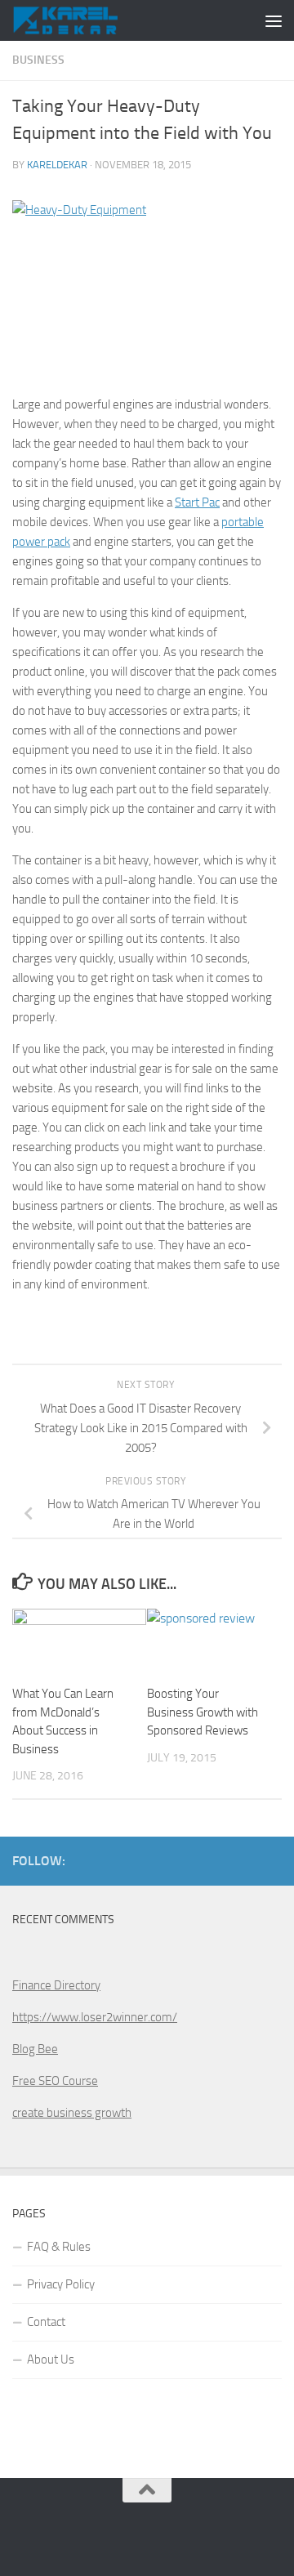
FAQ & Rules (59, 2247)
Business (38, 60)
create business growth (72, 2113)
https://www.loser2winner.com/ (95, 2017)
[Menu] (274, 20)
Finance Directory (56, 1985)
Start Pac (197, 502)
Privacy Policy (61, 2284)
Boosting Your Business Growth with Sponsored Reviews (203, 1712)
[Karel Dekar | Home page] (82, 20)
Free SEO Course (55, 2081)
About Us (51, 2359)
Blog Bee (35, 2049)
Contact (46, 2322)
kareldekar (57, 165)
